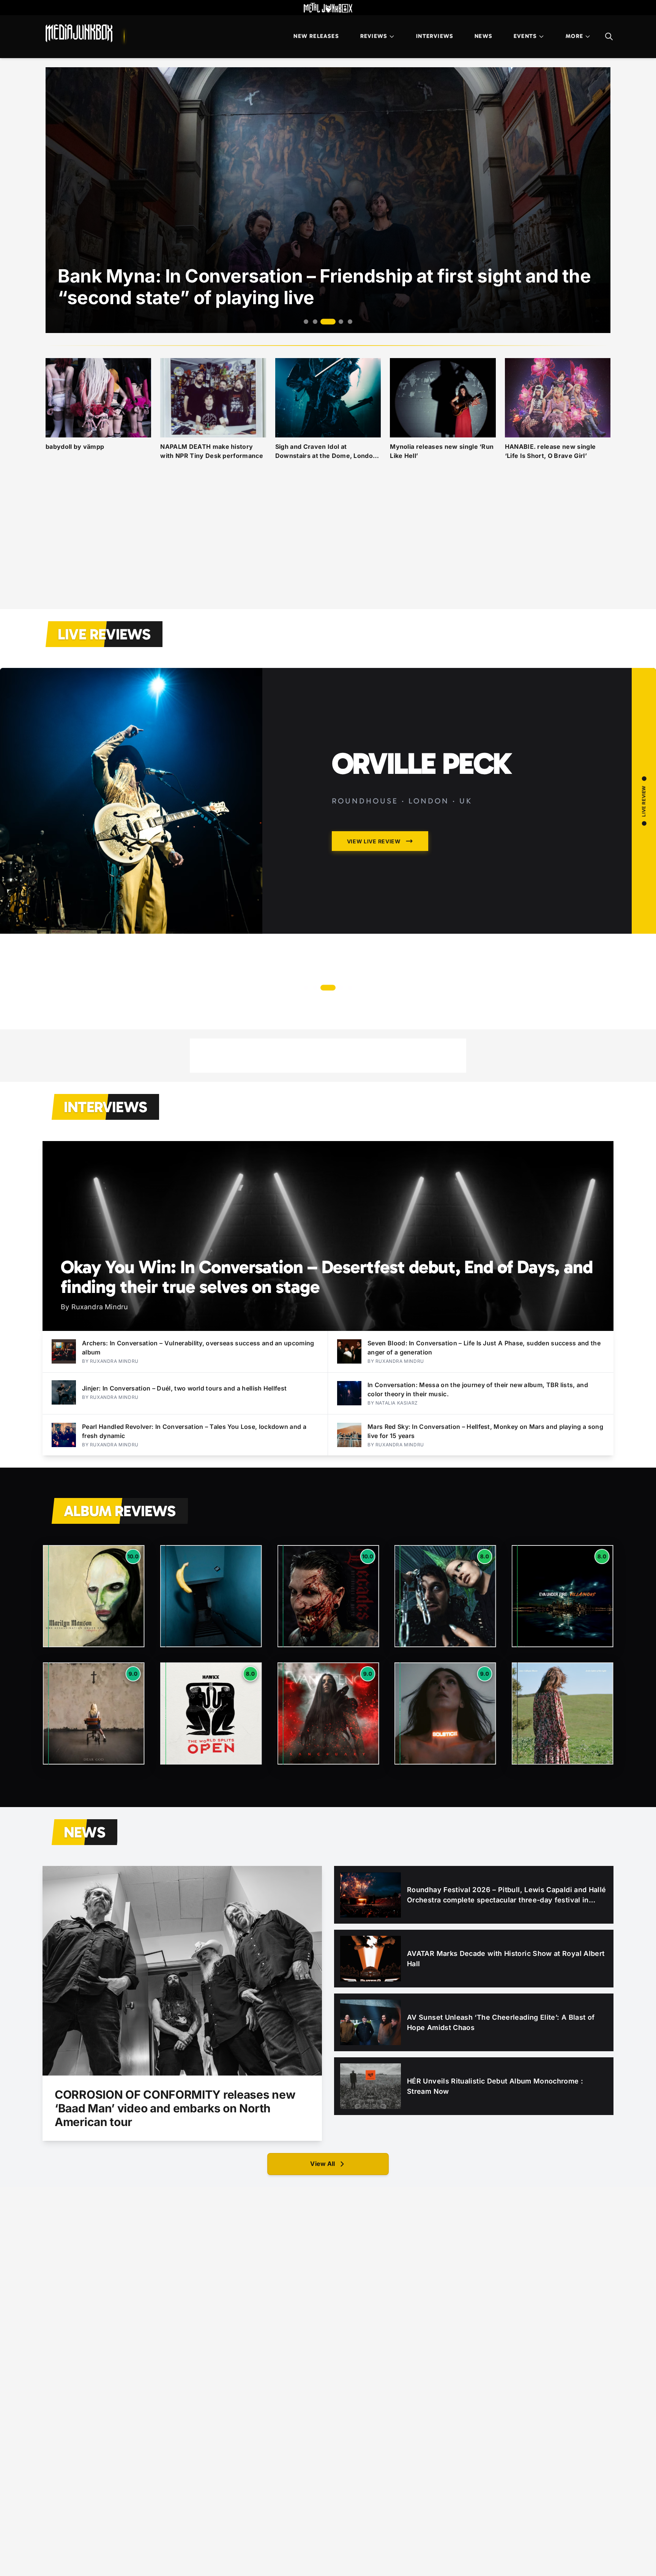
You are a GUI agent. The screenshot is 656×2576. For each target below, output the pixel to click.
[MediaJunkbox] (79, 33)
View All (322, 2164)
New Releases (316, 36)
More (574, 36)
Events (525, 36)
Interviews (435, 36)
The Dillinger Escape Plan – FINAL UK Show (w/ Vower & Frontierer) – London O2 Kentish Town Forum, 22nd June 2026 (459, 814)
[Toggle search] (609, 36)
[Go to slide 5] (346, 322)
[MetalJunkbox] (328, 8)
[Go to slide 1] (306, 322)
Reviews (374, 36)
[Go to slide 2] (315, 322)
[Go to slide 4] (333, 322)
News (483, 36)
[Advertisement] (328, 544)
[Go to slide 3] (324, 322)
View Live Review (374, 959)
